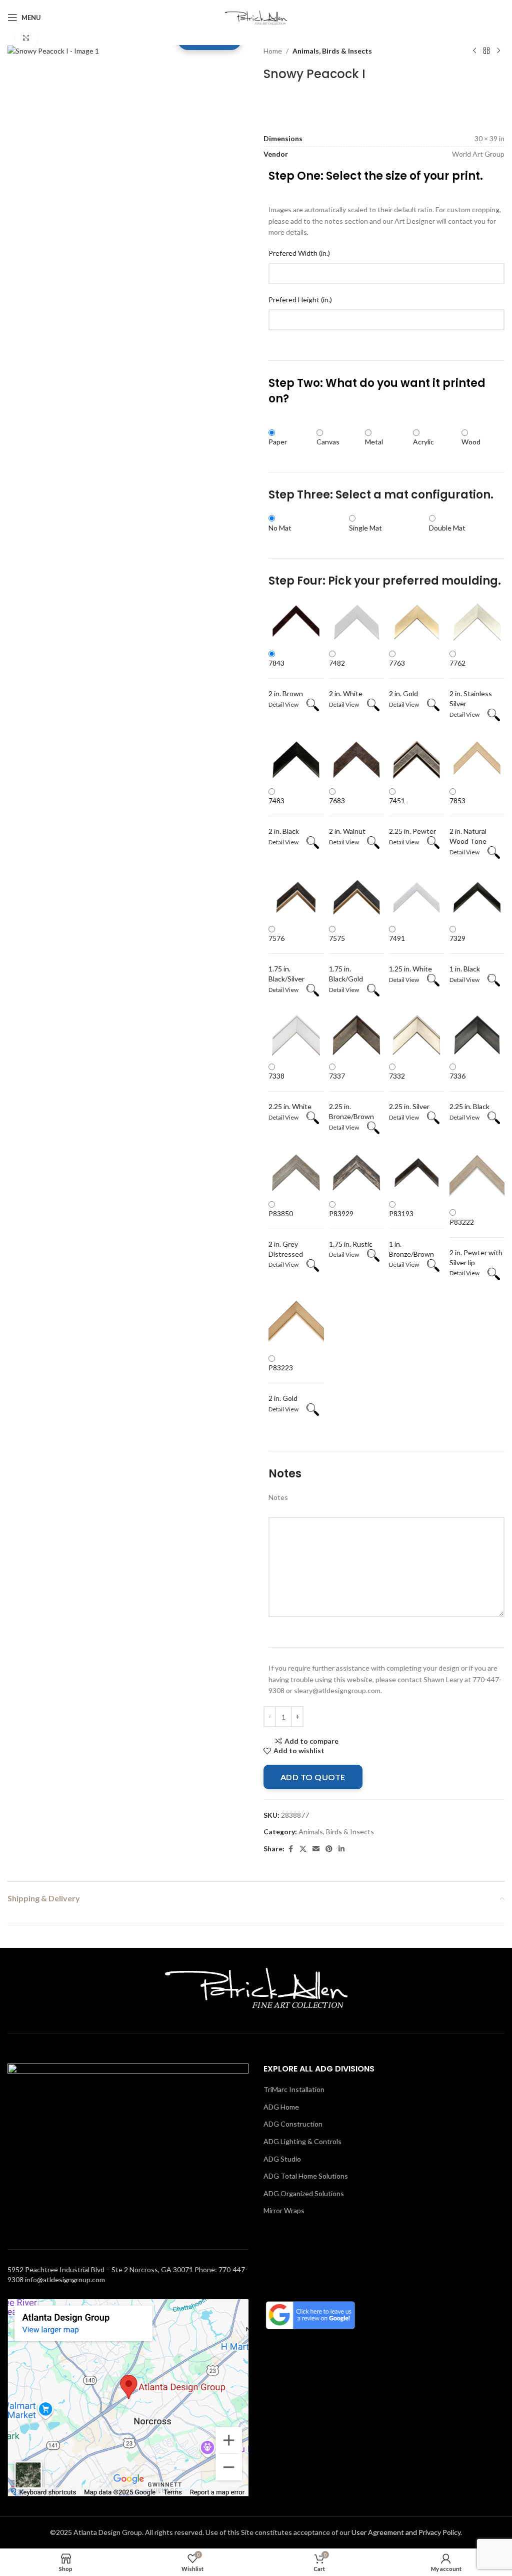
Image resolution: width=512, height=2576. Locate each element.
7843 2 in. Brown (286, 678)
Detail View (287, 704)
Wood (471, 442)
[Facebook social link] (290, 1849)
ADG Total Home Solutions (306, 2176)
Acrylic (423, 442)
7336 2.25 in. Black (469, 1091)
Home (273, 51)
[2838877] (53, 50)
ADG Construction (293, 2124)
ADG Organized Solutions (304, 2193)
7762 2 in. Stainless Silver (471, 683)
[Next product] (498, 51)
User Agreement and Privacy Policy (406, 2532)
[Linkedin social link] (341, 1849)
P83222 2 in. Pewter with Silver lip (476, 1242)
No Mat (280, 528)
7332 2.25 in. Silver (409, 1091)
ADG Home (281, 2107)
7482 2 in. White (346, 678)
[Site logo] (256, 17)
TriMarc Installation (294, 2089)
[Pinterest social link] (329, 1849)
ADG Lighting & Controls (302, 2141)
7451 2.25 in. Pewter (412, 816)
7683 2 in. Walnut (347, 816)
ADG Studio (282, 2159)
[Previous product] (474, 51)
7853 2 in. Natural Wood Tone (468, 821)
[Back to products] (486, 51)
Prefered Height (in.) (300, 300)
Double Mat (447, 528)
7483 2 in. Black (284, 816)
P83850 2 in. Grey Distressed (286, 1234)
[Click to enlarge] (26, 38)
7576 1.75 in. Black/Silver (286, 958)
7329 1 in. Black (465, 953)
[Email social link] (316, 1849)
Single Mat (365, 528)
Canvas (328, 442)
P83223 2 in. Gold (283, 1383)
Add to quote (313, 1777)
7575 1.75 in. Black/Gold (346, 958)
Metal (374, 442)
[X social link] (303, 1849)
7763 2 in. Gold (403, 678)
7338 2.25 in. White (290, 1091)
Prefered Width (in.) (299, 253)
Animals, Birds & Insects (332, 51)
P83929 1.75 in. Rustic (351, 1229)
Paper (278, 442)
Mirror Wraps (284, 2210)
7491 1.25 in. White (410, 953)
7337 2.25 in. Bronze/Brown (351, 1096)
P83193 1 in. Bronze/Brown (411, 1234)
